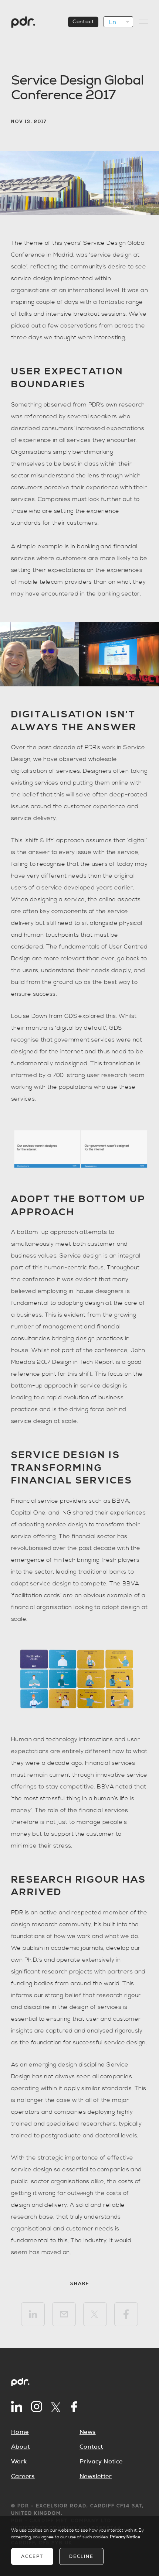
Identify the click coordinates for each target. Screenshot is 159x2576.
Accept (32, 2556)
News (88, 2432)
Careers (23, 2476)
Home (20, 2432)
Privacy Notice (101, 2462)
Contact (83, 22)
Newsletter (96, 2476)
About (20, 2447)
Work (19, 2462)
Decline (81, 2556)
